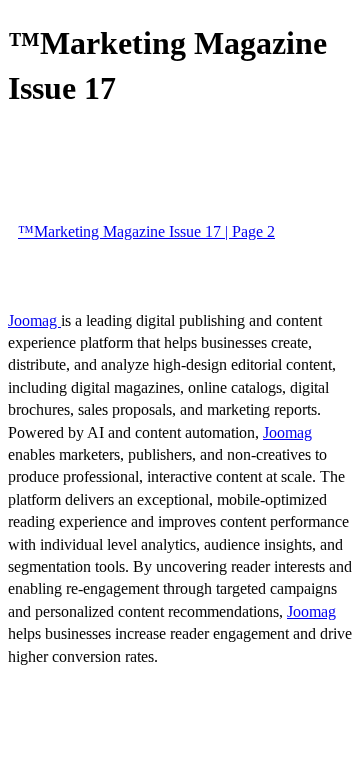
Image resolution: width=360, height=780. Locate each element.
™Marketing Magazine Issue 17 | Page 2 (146, 231)
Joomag (34, 320)
